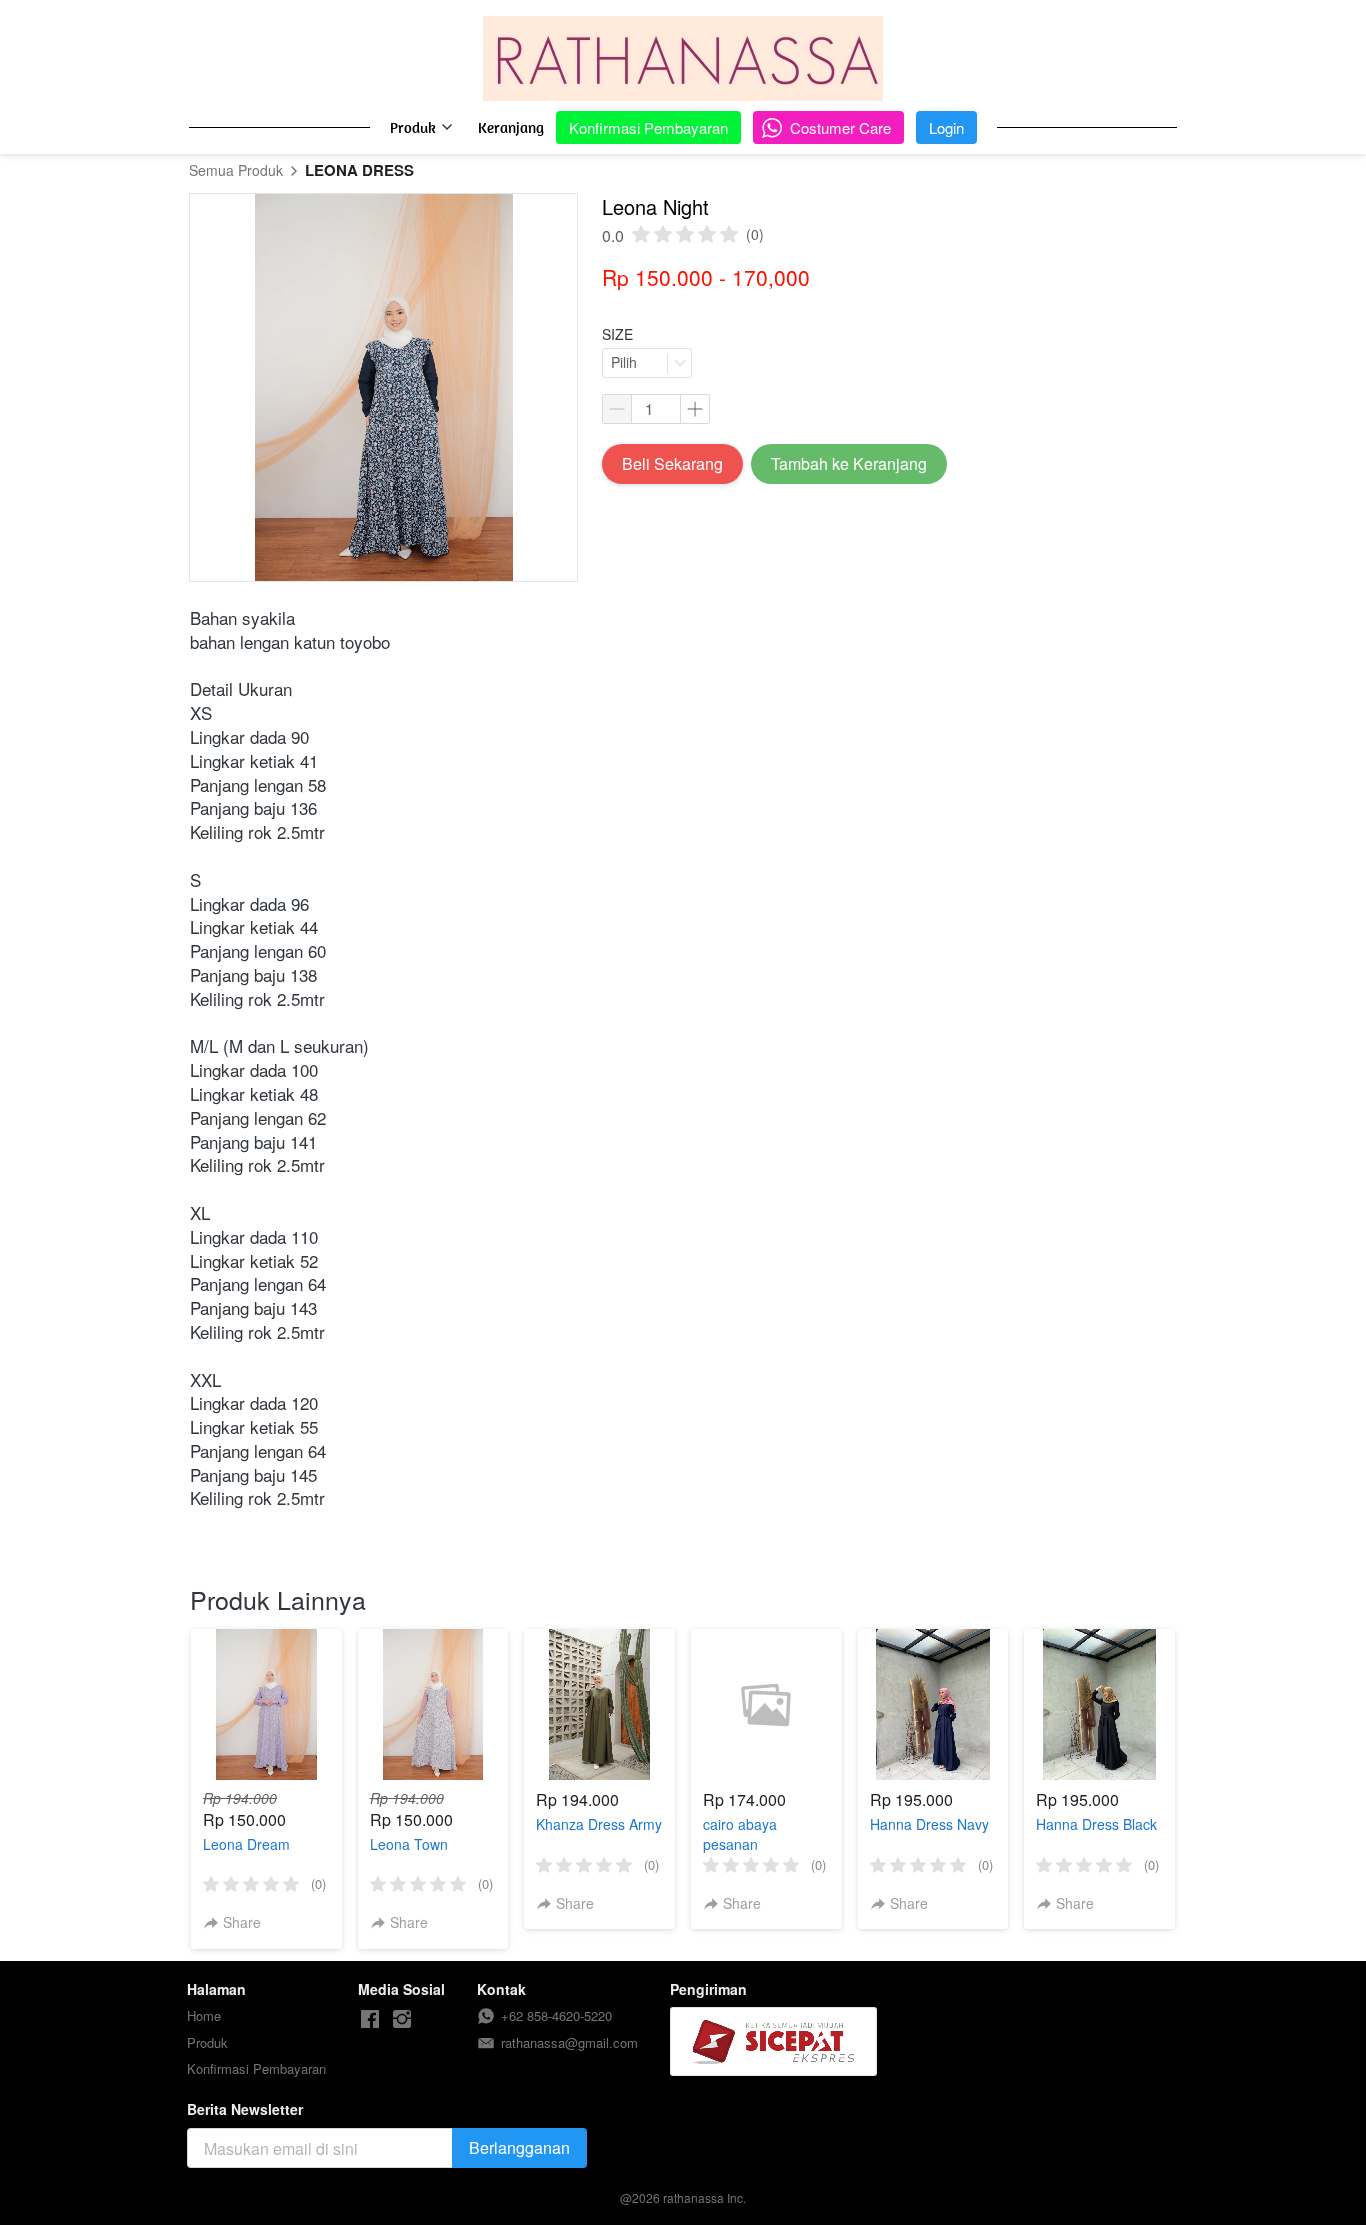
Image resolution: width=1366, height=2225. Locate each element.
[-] (370, 2019)
